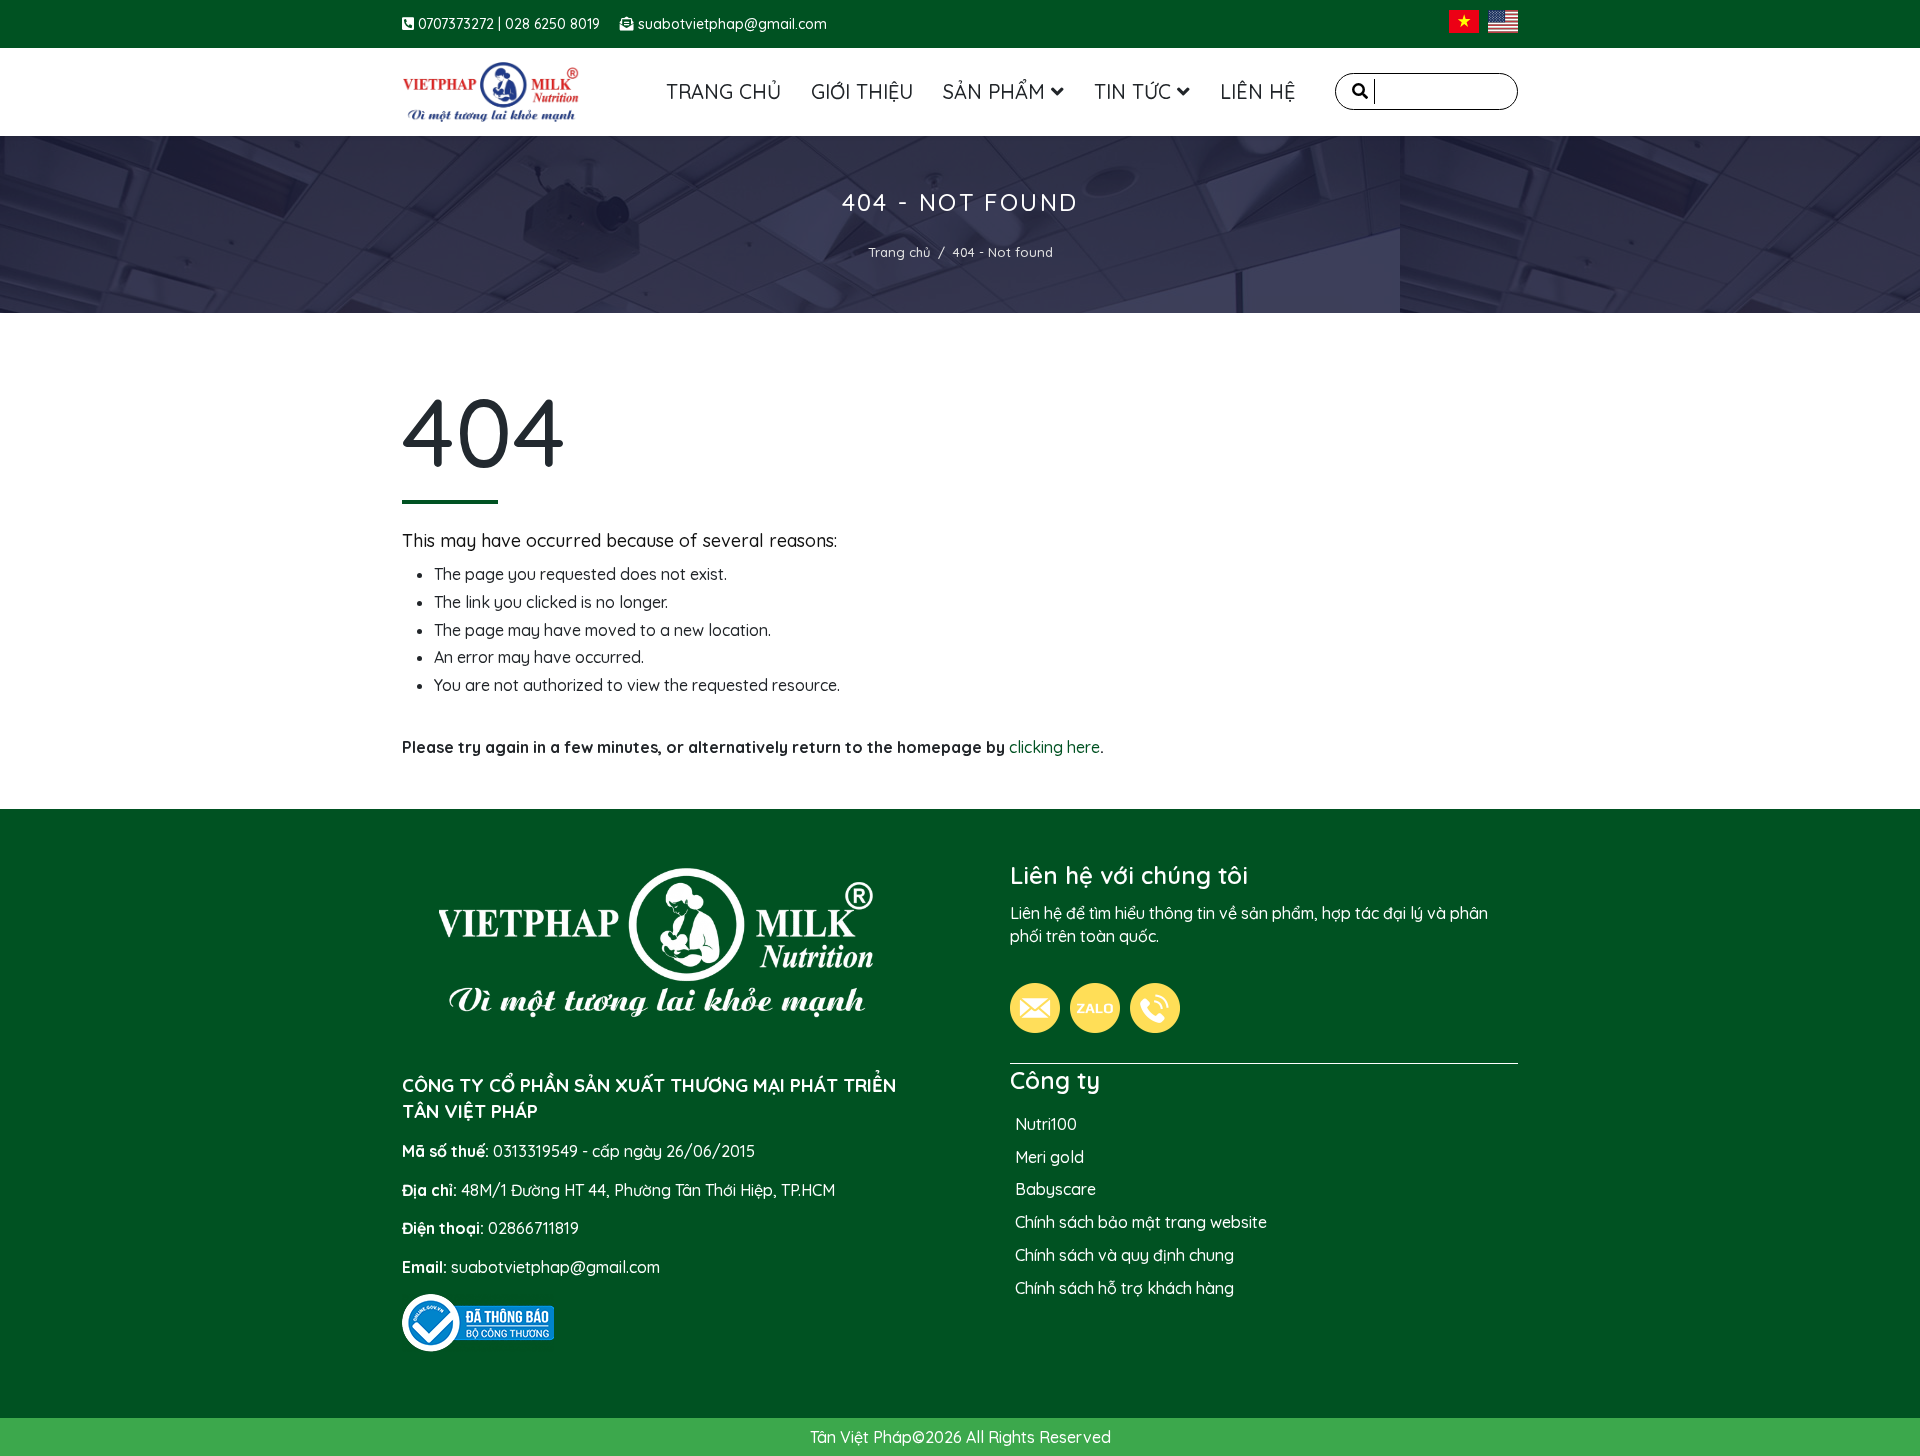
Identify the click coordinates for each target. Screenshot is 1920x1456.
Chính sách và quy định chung (1124, 1255)
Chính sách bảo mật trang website (1141, 1222)
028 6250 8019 (552, 24)
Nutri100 (1046, 1124)
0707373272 (458, 24)
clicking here (1054, 747)
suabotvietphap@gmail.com (732, 24)
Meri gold (1049, 1157)
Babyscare (1055, 1189)
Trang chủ (899, 252)
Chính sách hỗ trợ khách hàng (1124, 1288)
